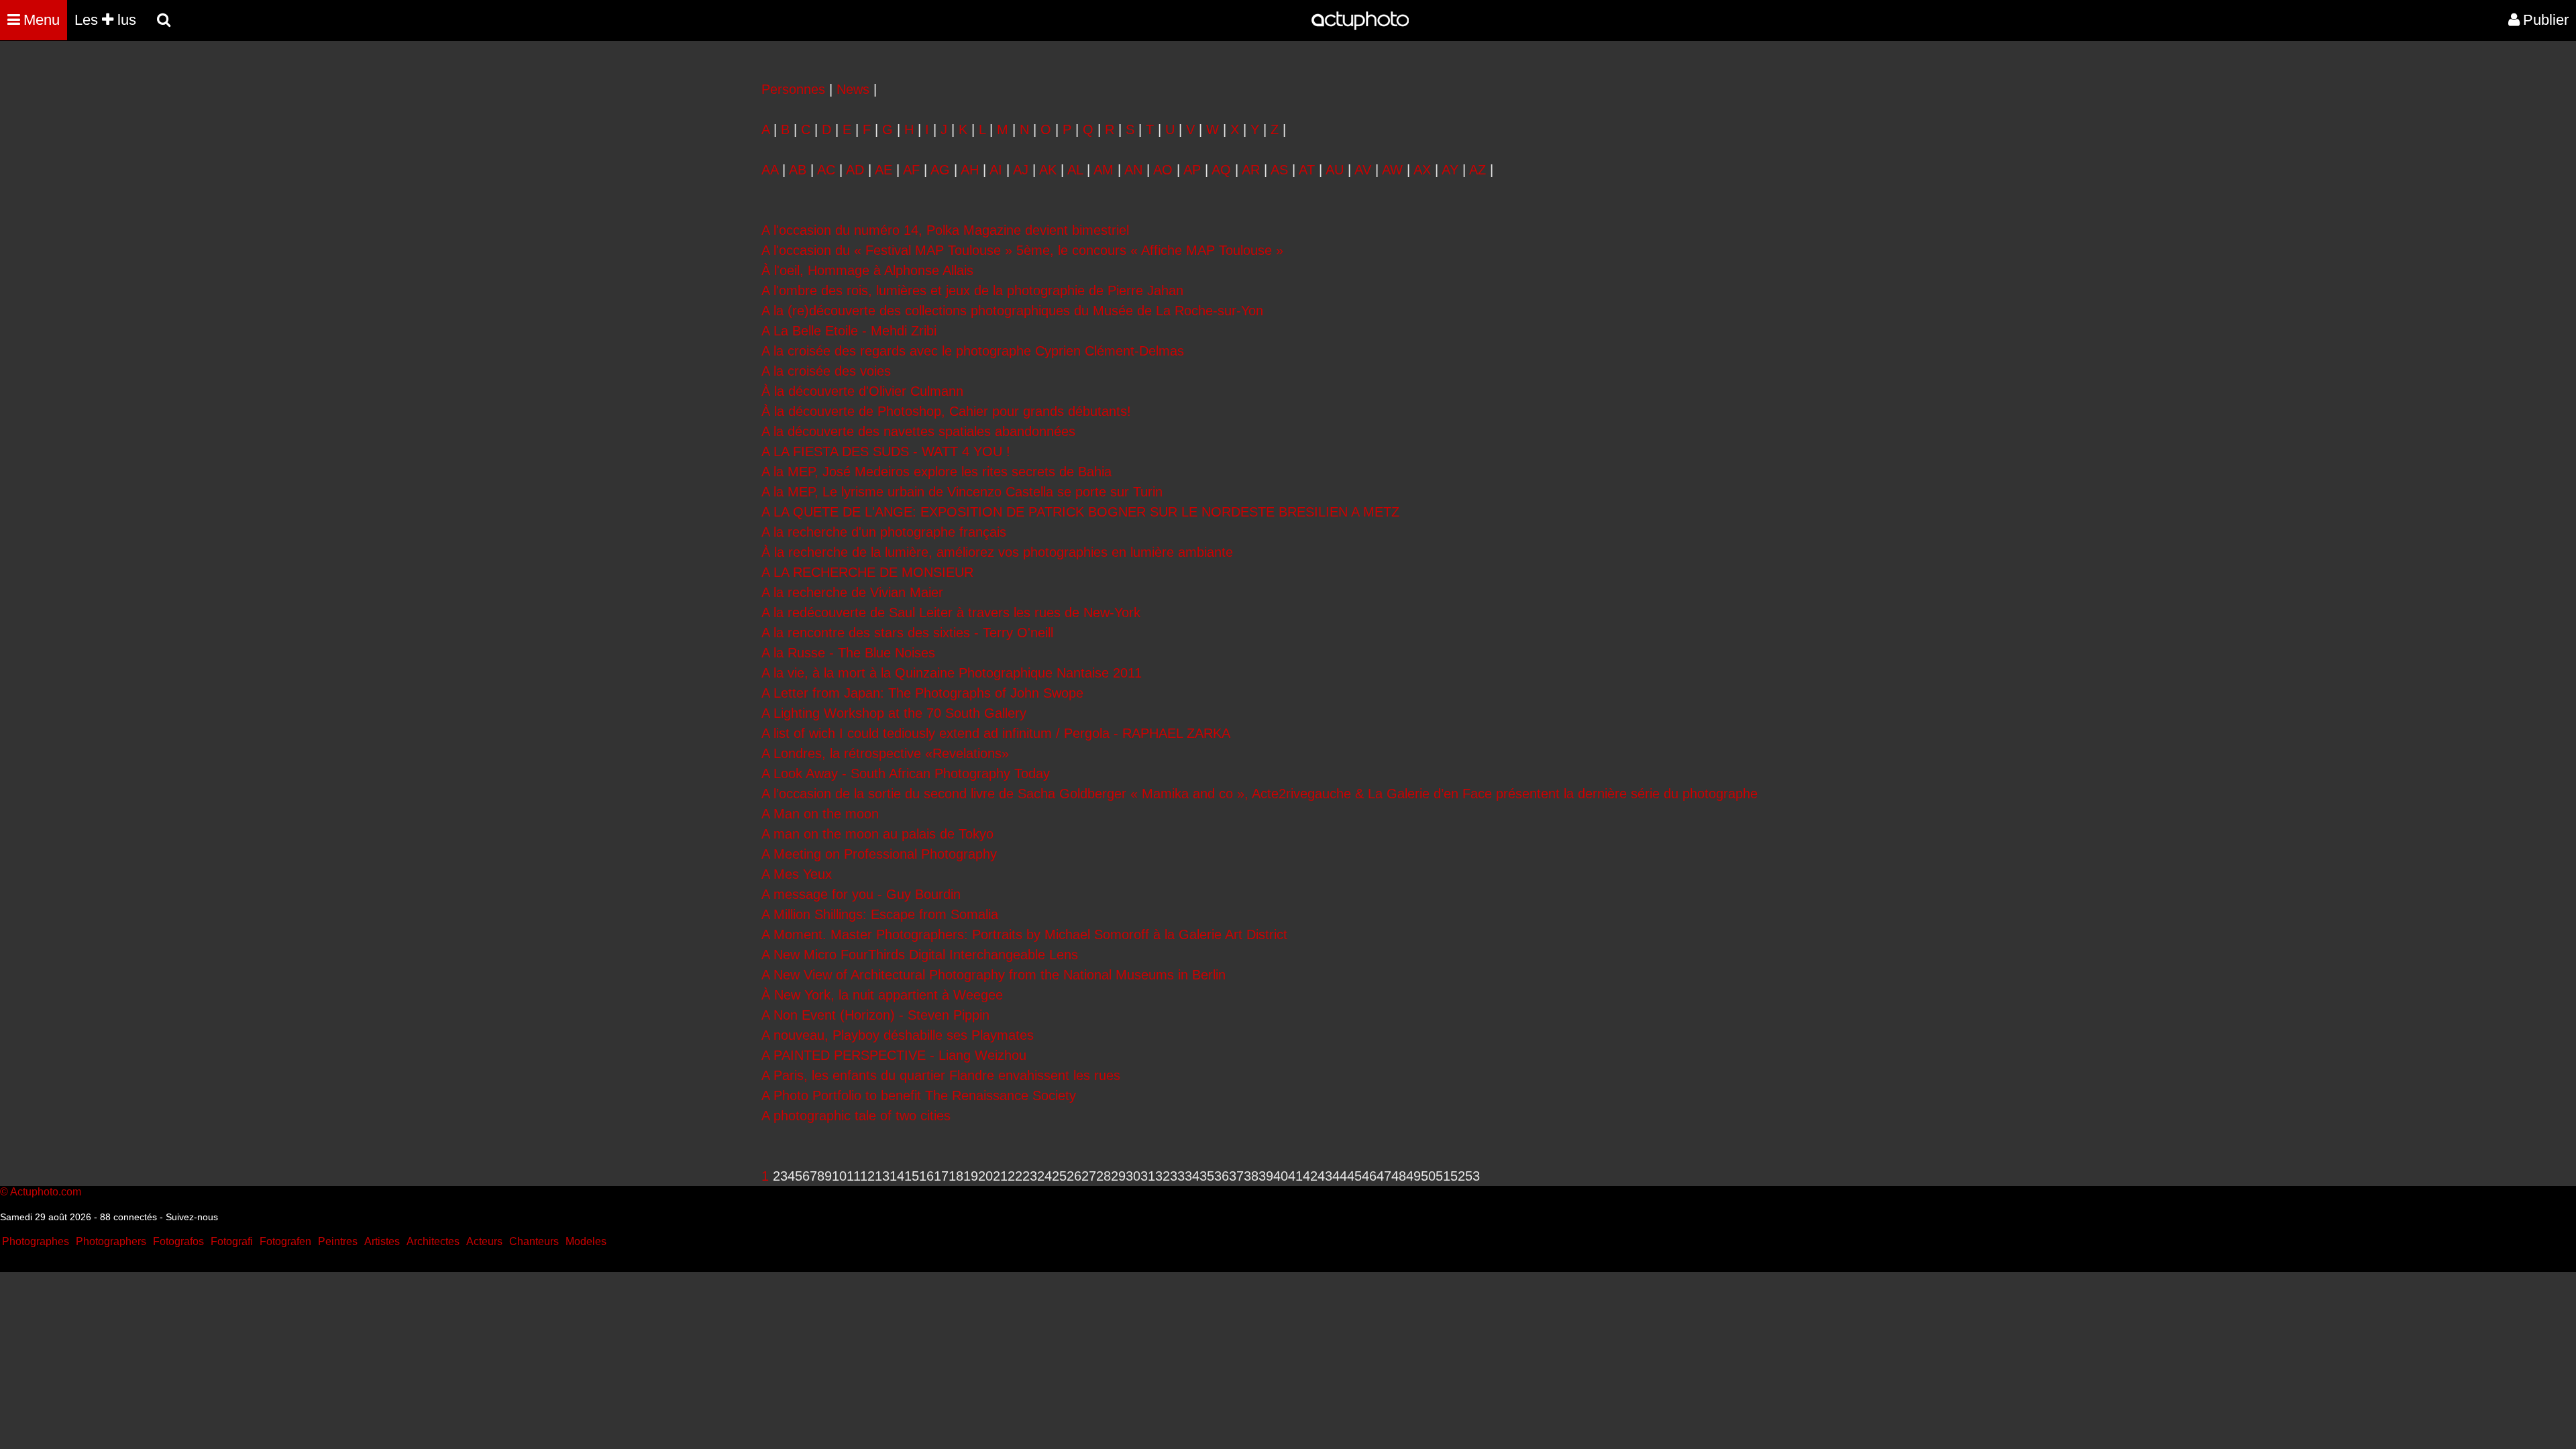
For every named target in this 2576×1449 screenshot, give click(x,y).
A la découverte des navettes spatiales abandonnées (918, 431)
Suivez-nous (192, 1217)
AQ (1221, 170)
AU (1335, 170)
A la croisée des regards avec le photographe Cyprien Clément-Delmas (973, 351)
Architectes (433, 1241)
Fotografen (285, 1241)
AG (940, 170)
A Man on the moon (820, 814)
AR (1251, 170)
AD (855, 170)
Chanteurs (534, 1241)
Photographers (111, 1241)
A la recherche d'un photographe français (884, 532)
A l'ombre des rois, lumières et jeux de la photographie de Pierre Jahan (972, 290)
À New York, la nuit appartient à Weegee (882, 995)
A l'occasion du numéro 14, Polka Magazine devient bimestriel (945, 230)
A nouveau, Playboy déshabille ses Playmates (898, 1035)
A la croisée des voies (826, 371)
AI (996, 170)
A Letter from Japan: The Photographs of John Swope (922, 693)
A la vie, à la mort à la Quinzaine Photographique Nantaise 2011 (952, 673)
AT (1307, 170)
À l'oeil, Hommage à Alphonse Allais (867, 270)
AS (1279, 170)
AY (1450, 170)
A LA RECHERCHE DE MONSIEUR (867, 572)
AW (1392, 170)
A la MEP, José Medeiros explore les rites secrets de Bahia (936, 472)
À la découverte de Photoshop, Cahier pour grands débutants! (946, 411)
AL (1075, 170)
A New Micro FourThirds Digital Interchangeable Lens (920, 955)
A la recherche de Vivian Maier (852, 592)
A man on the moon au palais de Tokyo (877, 834)
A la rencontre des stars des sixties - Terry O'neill (907, 633)
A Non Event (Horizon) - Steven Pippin (875, 1015)
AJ (1021, 170)
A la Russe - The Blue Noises (848, 653)
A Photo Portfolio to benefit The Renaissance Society (919, 1095)
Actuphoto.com (46, 1192)
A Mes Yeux (797, 874)
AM (1104, 170)
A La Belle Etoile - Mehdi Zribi (849, 331)
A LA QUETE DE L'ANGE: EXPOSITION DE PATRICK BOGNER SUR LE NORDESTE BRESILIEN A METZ (1080, 512)
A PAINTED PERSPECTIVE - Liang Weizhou (894, 1055)
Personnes (793, 89)
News (853, 89)
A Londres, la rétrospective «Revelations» (885, 753)
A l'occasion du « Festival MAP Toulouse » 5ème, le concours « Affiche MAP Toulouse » (1022, 250)
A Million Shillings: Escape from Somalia (880, 914)
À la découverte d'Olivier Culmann (862, 391)
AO (1163, 170)
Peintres (338, 1241)
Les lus (105, 20)
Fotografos (178, 1241)
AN (1133, 170)
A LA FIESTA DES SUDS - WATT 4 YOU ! (886, 451)
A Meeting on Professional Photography (879, 854)
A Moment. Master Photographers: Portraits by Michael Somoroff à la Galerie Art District (1024, 934)
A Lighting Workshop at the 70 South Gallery (894, 713)
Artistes (382, 1241)
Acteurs (484, 1241)
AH (970, 170)
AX (1422, 170)
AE (883, 170)
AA (770, 170)
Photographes (36, 1241)
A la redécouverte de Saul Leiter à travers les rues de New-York (951, 612)
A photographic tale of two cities (856, 1116)
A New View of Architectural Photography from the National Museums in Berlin (994, 975)
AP (1192, 170)
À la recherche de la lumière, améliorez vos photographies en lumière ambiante (997, 552)
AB (798, 170)
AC (826, 170)
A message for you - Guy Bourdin (861, 894)
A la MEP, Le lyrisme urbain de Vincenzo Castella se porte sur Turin (962, 492)
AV (1363, 170)
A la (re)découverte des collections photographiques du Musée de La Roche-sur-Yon (1012, 311)
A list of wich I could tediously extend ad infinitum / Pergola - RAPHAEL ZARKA (996, 733)
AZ (1478, 170)
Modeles (586, 1241)
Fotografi (232, 1241)
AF (911, 170)
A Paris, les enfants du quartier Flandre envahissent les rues (941, 1075)
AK (1048, 170)
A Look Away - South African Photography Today (906, 773)
